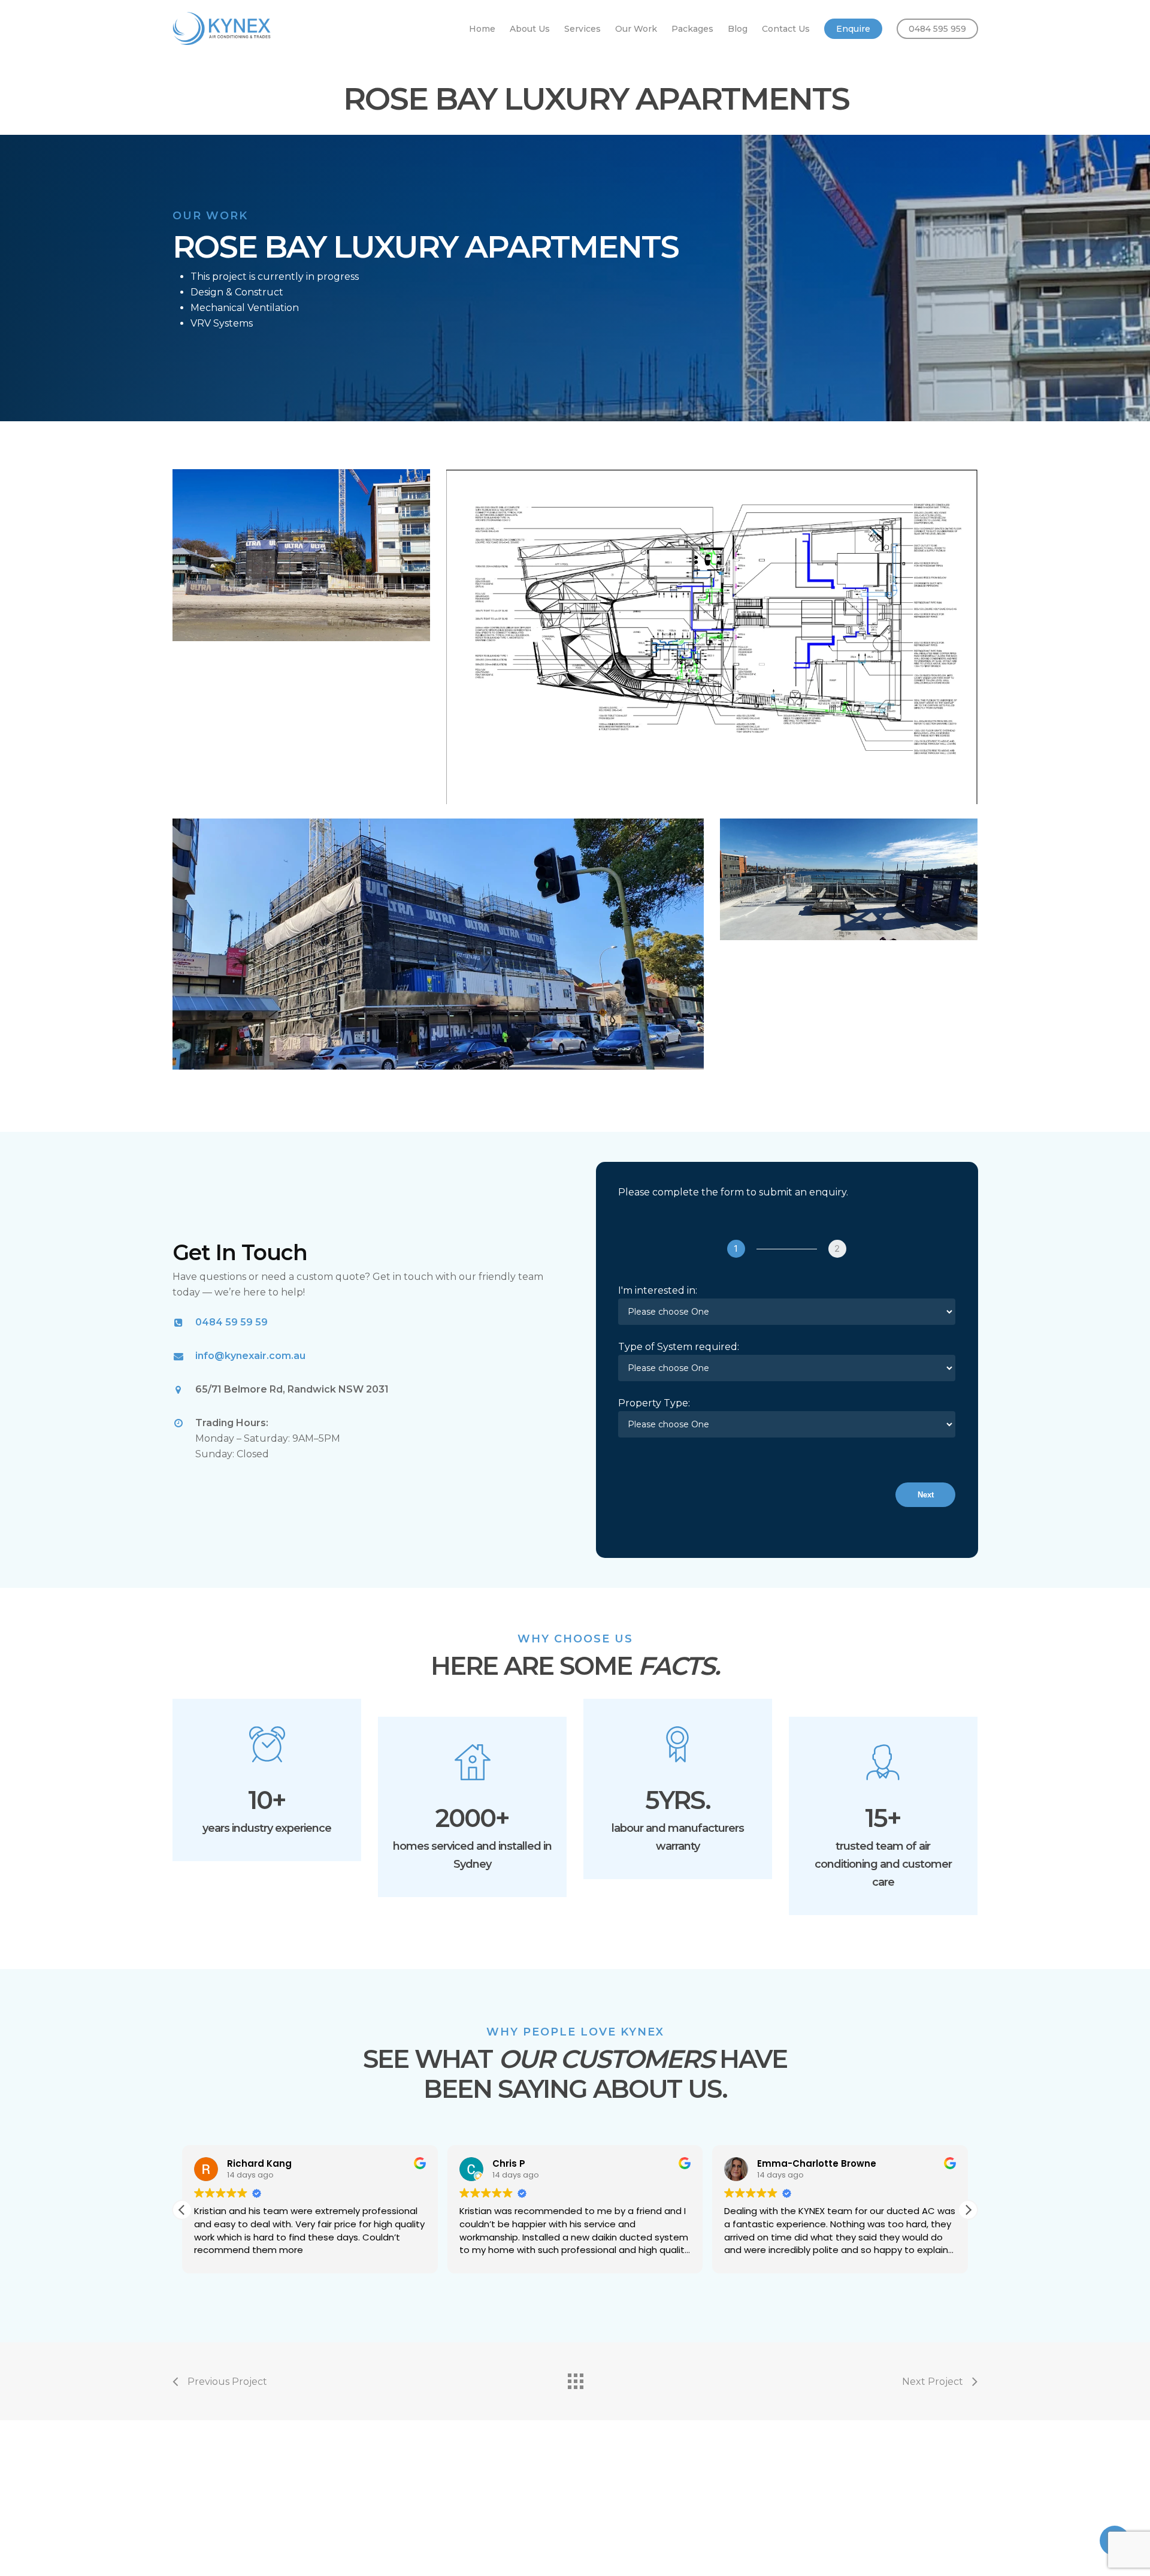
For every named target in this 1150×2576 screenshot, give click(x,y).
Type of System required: (679, 1347)
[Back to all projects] (575, 2378)
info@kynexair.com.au (250, 1356)
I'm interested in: (658, 1290)
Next (926, 1495)
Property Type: (654, 1403)
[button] (968, 2210)
